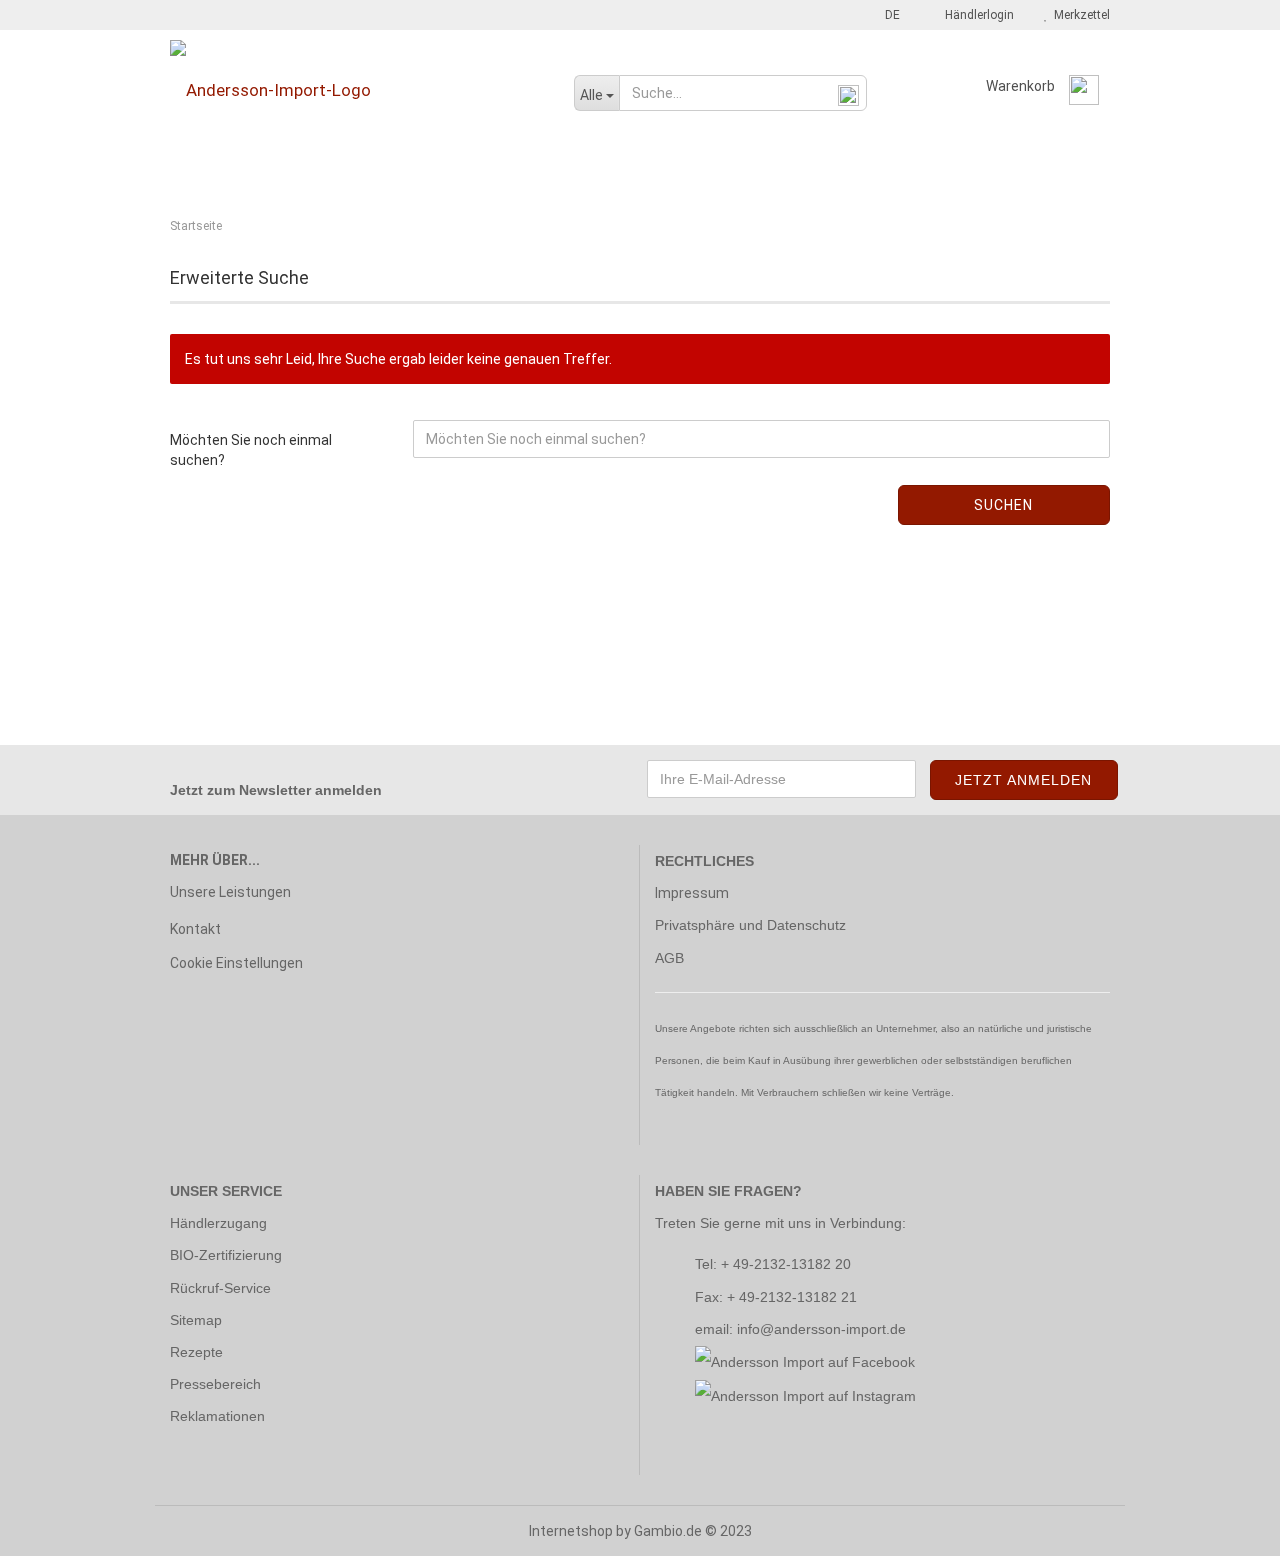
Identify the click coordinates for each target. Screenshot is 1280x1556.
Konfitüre (576, 172)
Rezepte (196, 1352)
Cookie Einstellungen (236, 963)
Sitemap (196, 1320)
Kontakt (195, 929)
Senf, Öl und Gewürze (714, 172)
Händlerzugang (218, 1223)
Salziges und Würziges (1006, 172)
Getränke (479, 172)
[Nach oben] (1225, 1526)
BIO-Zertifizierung (226, 1255)
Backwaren (210, 172)
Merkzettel (1079, 15)
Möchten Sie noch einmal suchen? (251, 450)
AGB (669, 958)
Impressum (692, 893)
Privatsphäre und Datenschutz (750, 925)
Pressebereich (215, 1384)
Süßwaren (857, 172)
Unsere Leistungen (230, 892)
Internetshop (571, 1531)
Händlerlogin (976, 15)
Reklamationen (217, 1416)
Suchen (1003, 505)
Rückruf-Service (220, 1288)
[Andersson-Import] (357, 90)
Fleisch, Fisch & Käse (347, 172)
